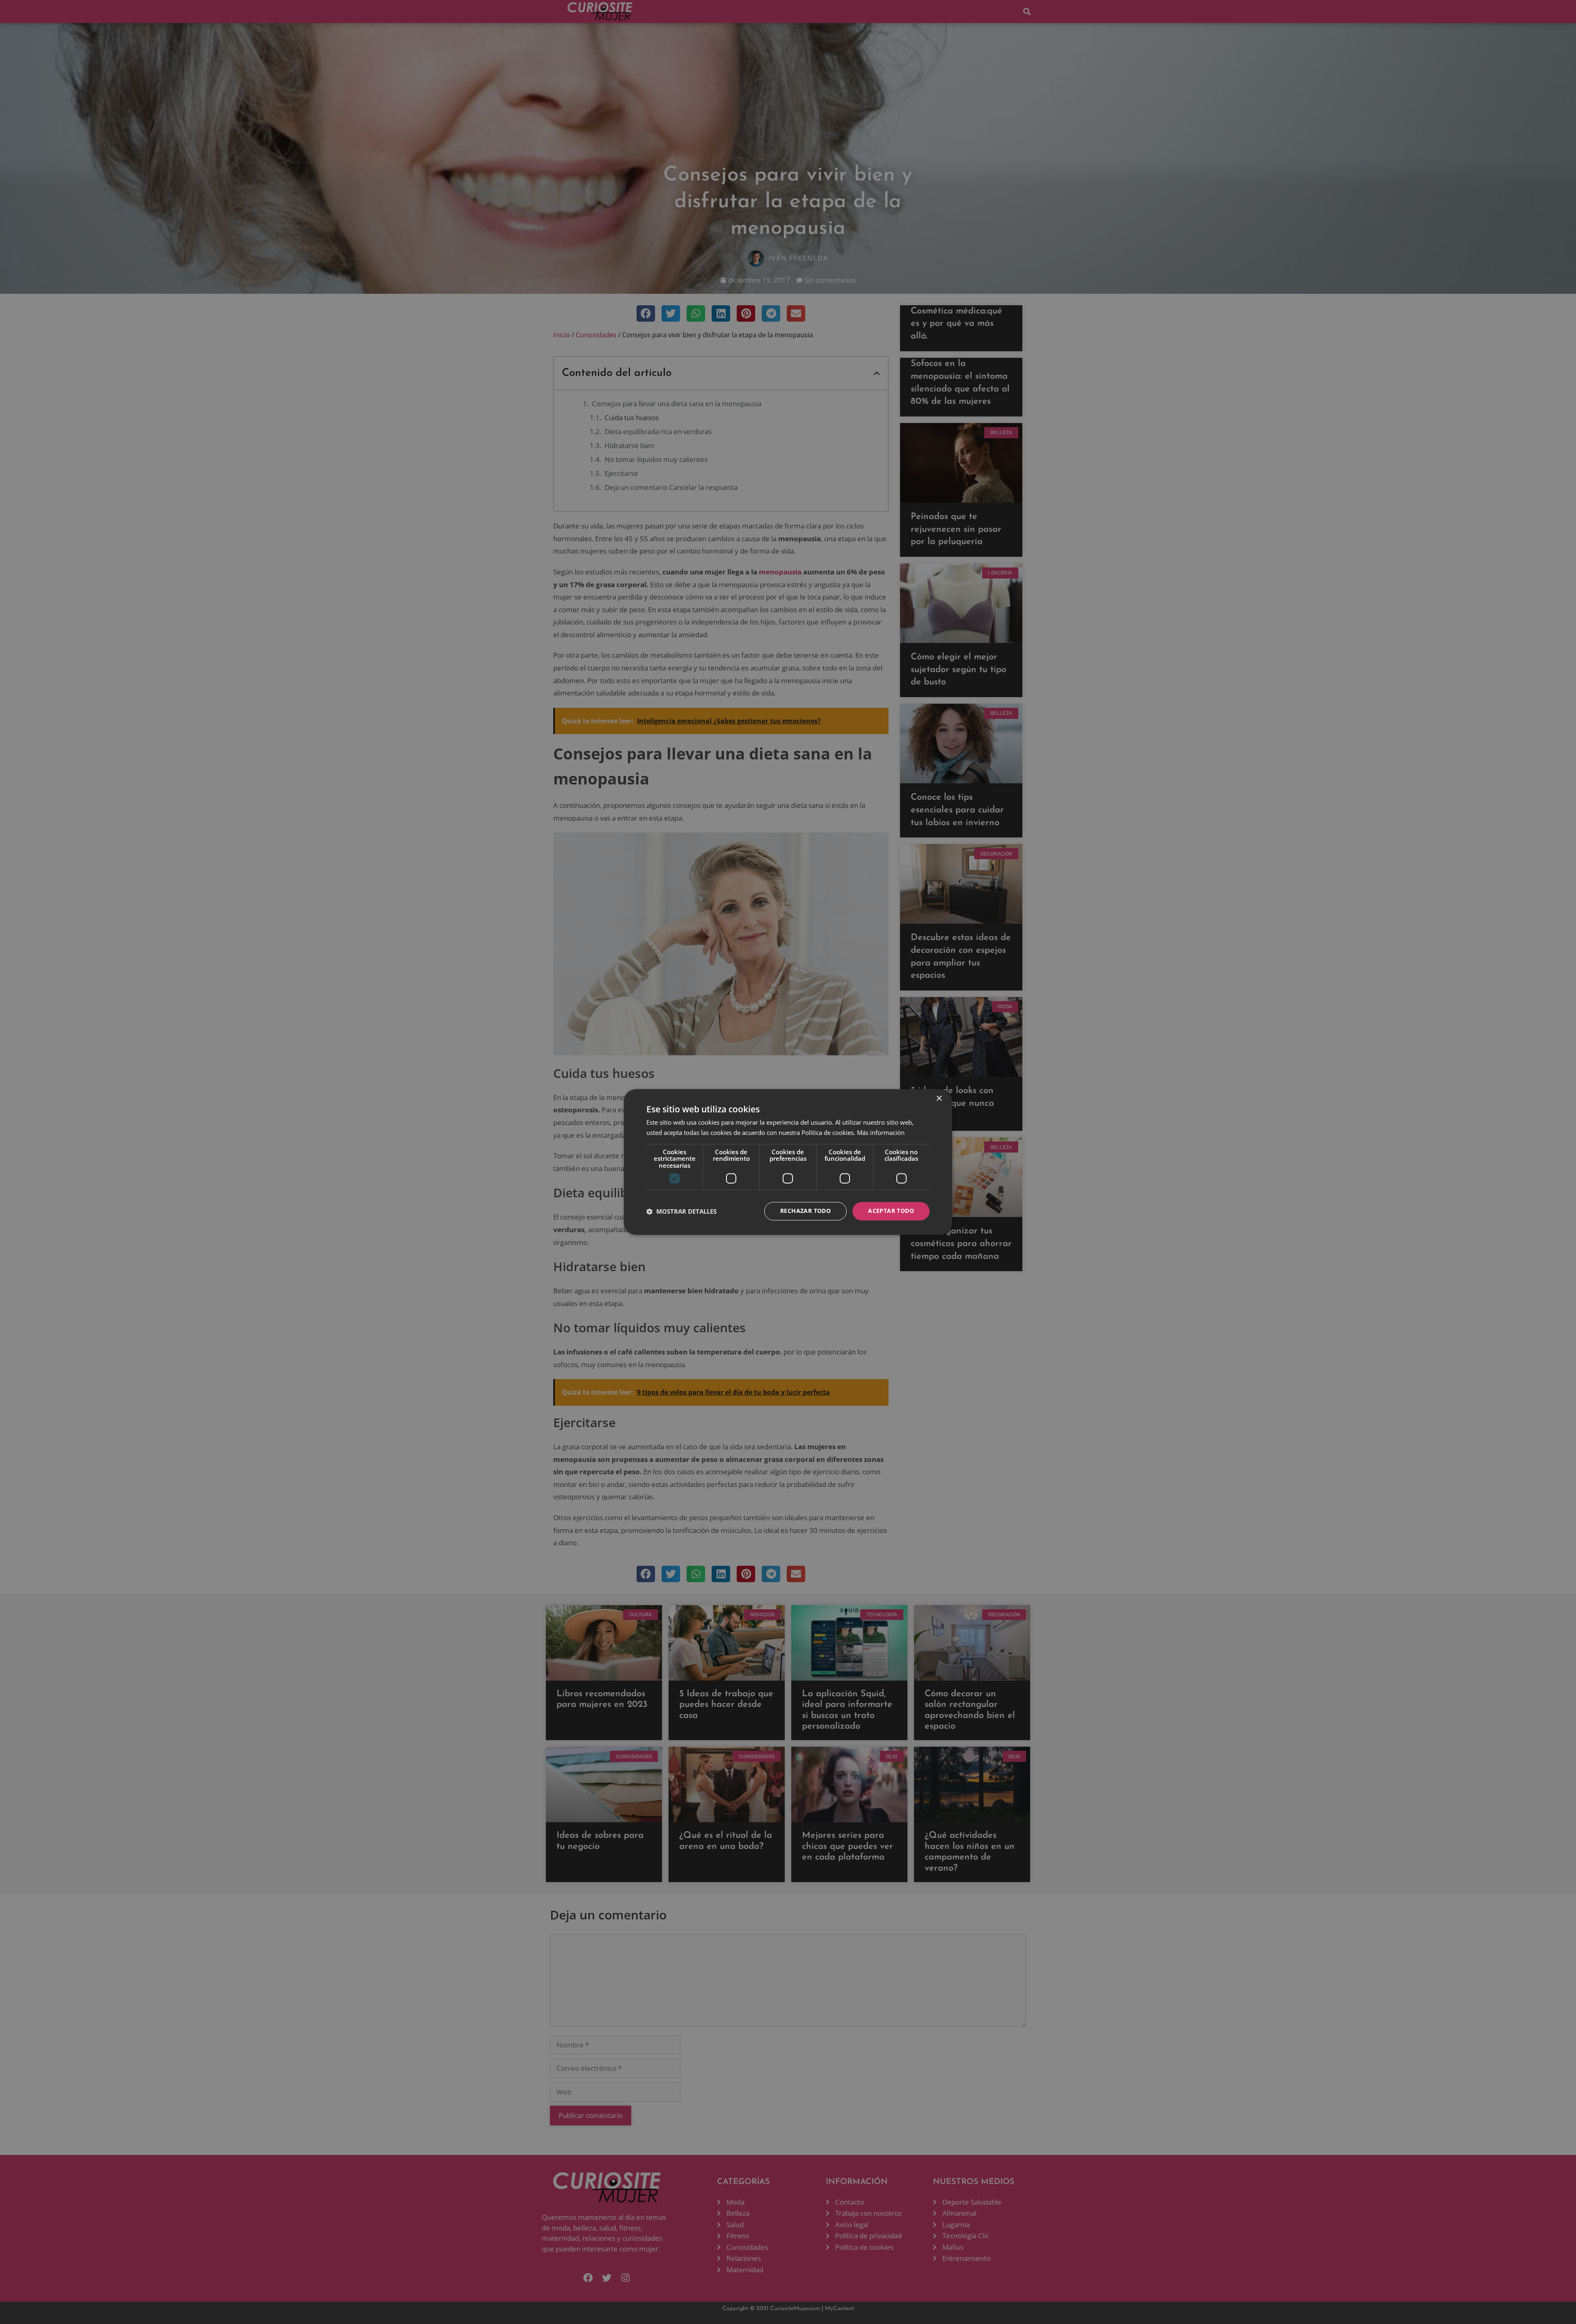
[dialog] (788, 1162)
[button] (681, 1211)
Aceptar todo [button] (891, 1211)
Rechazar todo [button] (805, 1211)
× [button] (939, 1099)
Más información (881, 1133)
